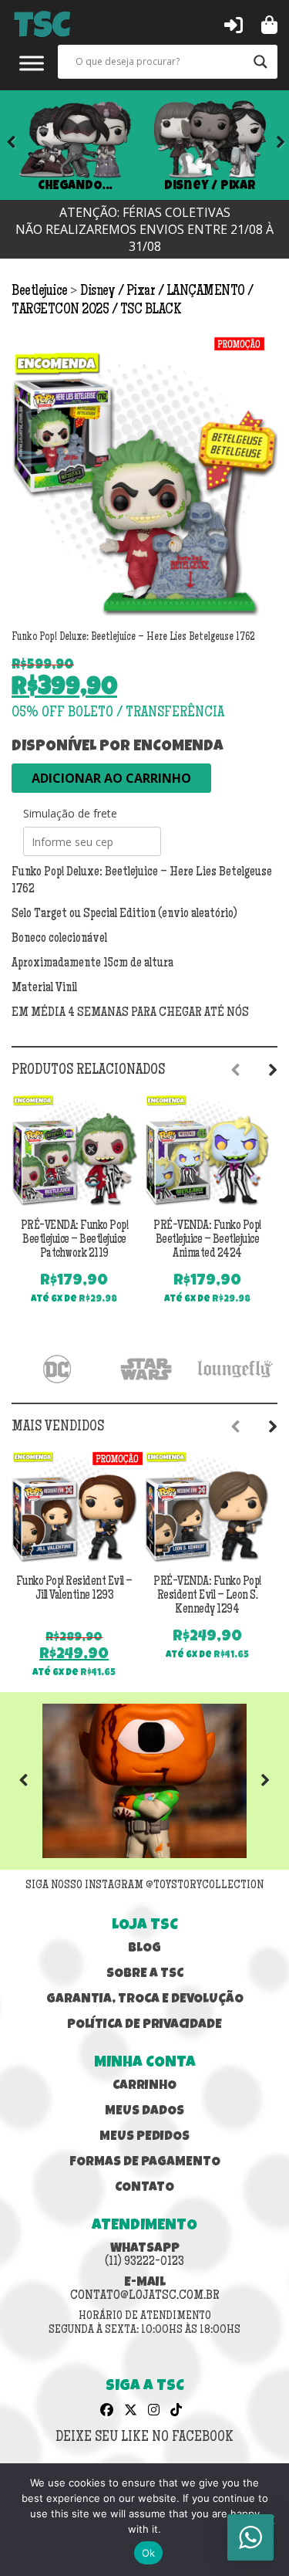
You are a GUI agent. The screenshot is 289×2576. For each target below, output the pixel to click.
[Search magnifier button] (260, 62)
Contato (144, 2188)
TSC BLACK (151, 310)
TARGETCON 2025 (62, 310)
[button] (234, 24)
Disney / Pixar (210, 186)
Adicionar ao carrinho (111, 778)
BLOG (144, 1949)
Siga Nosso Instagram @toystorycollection (144, 1886)
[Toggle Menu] (32, 63)
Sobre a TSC (145, 1974)
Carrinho (144, 2086)
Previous (35, 1781)
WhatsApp (144, 2256)
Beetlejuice (41, 292)
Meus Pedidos (144, 2137)
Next (270, 145)
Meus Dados (144, 2112)
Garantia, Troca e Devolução (145, 2000)
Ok (149, 2553)
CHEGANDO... (74, 186)
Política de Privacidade (144, 2025)
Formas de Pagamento (145, 2163)
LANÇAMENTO (207, 292)
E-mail (145, 2290)
